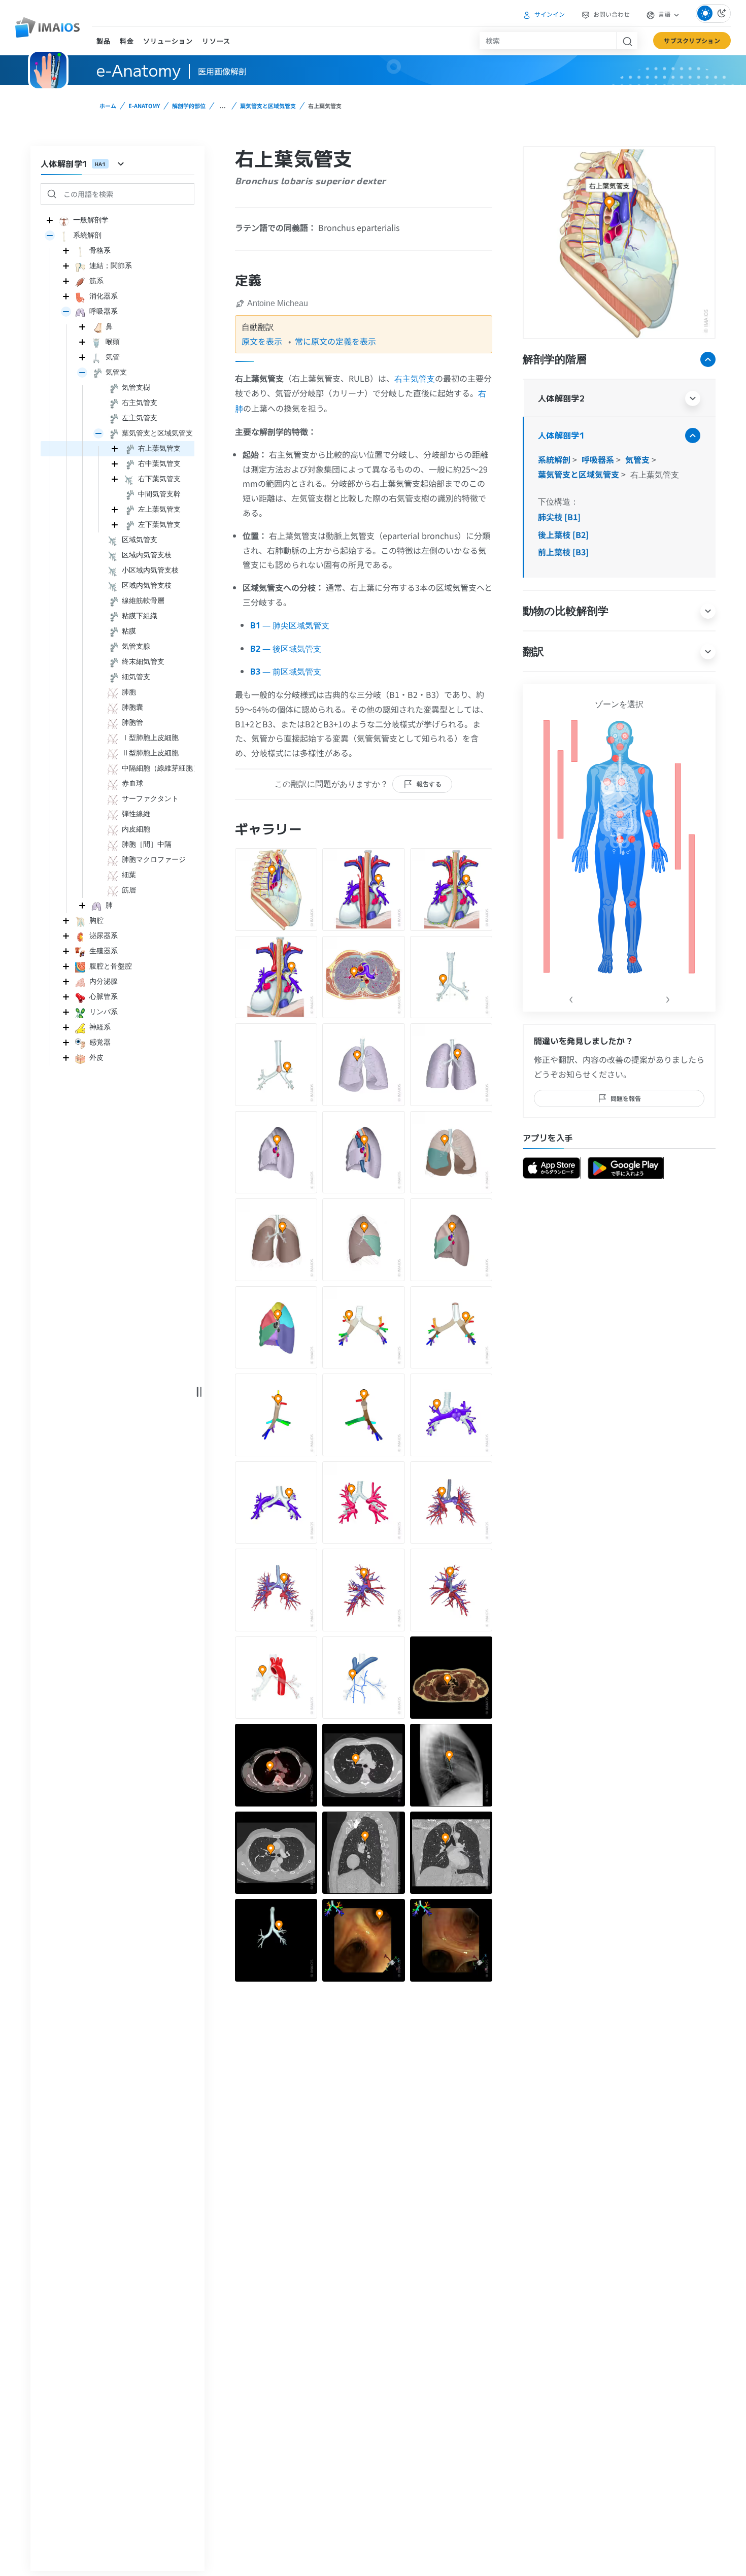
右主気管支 (415, 379)
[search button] (627, 41)
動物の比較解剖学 (566, 610)
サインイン (549, 14)
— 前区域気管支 (286, 672)
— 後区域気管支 (286, 649)
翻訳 (533, 651)
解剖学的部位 (189, 106)
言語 (664, 14)
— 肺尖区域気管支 (290, 625)
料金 (127, 41)
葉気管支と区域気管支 (268, 106)
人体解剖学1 (561, 435)
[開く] (50, 236)
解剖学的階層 (555, 359)
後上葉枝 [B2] (563, 534)
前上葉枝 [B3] (563, 552)
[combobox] (548, 41)
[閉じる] (50, 220)
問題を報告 (626, 1098)
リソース (216, 41)
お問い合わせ (611, 14)
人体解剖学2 (561, 398)
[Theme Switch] (713, 13)
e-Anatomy (144, 106)
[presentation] (571, 997)
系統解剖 (555, 459)
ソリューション (168, 41)
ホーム (108, 106)
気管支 (638, 459)
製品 (104, 41)
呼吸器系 (599, 459)
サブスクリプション (692, 40)
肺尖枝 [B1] (559, 517)
